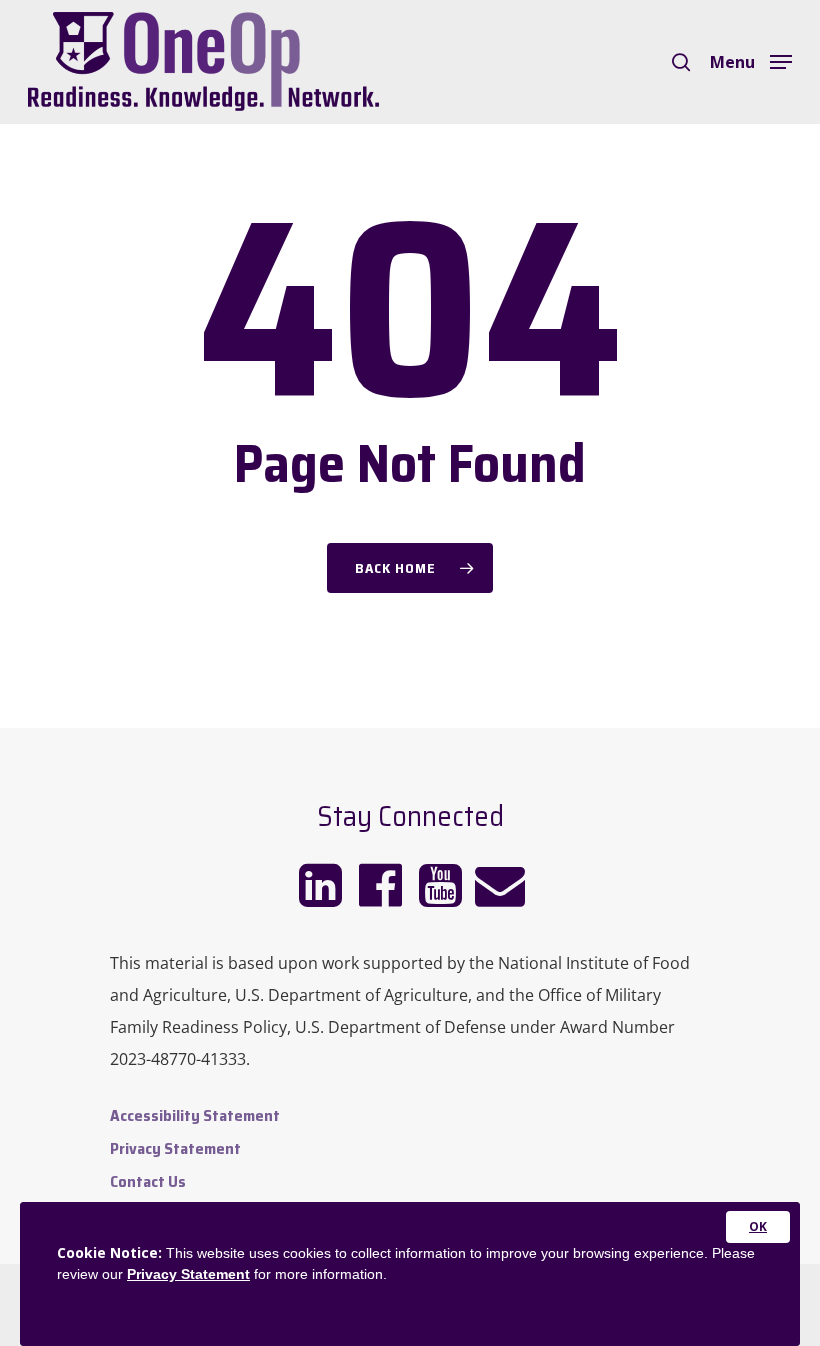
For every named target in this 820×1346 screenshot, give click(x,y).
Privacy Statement (175, 1148)
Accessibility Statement (195, 1115)
